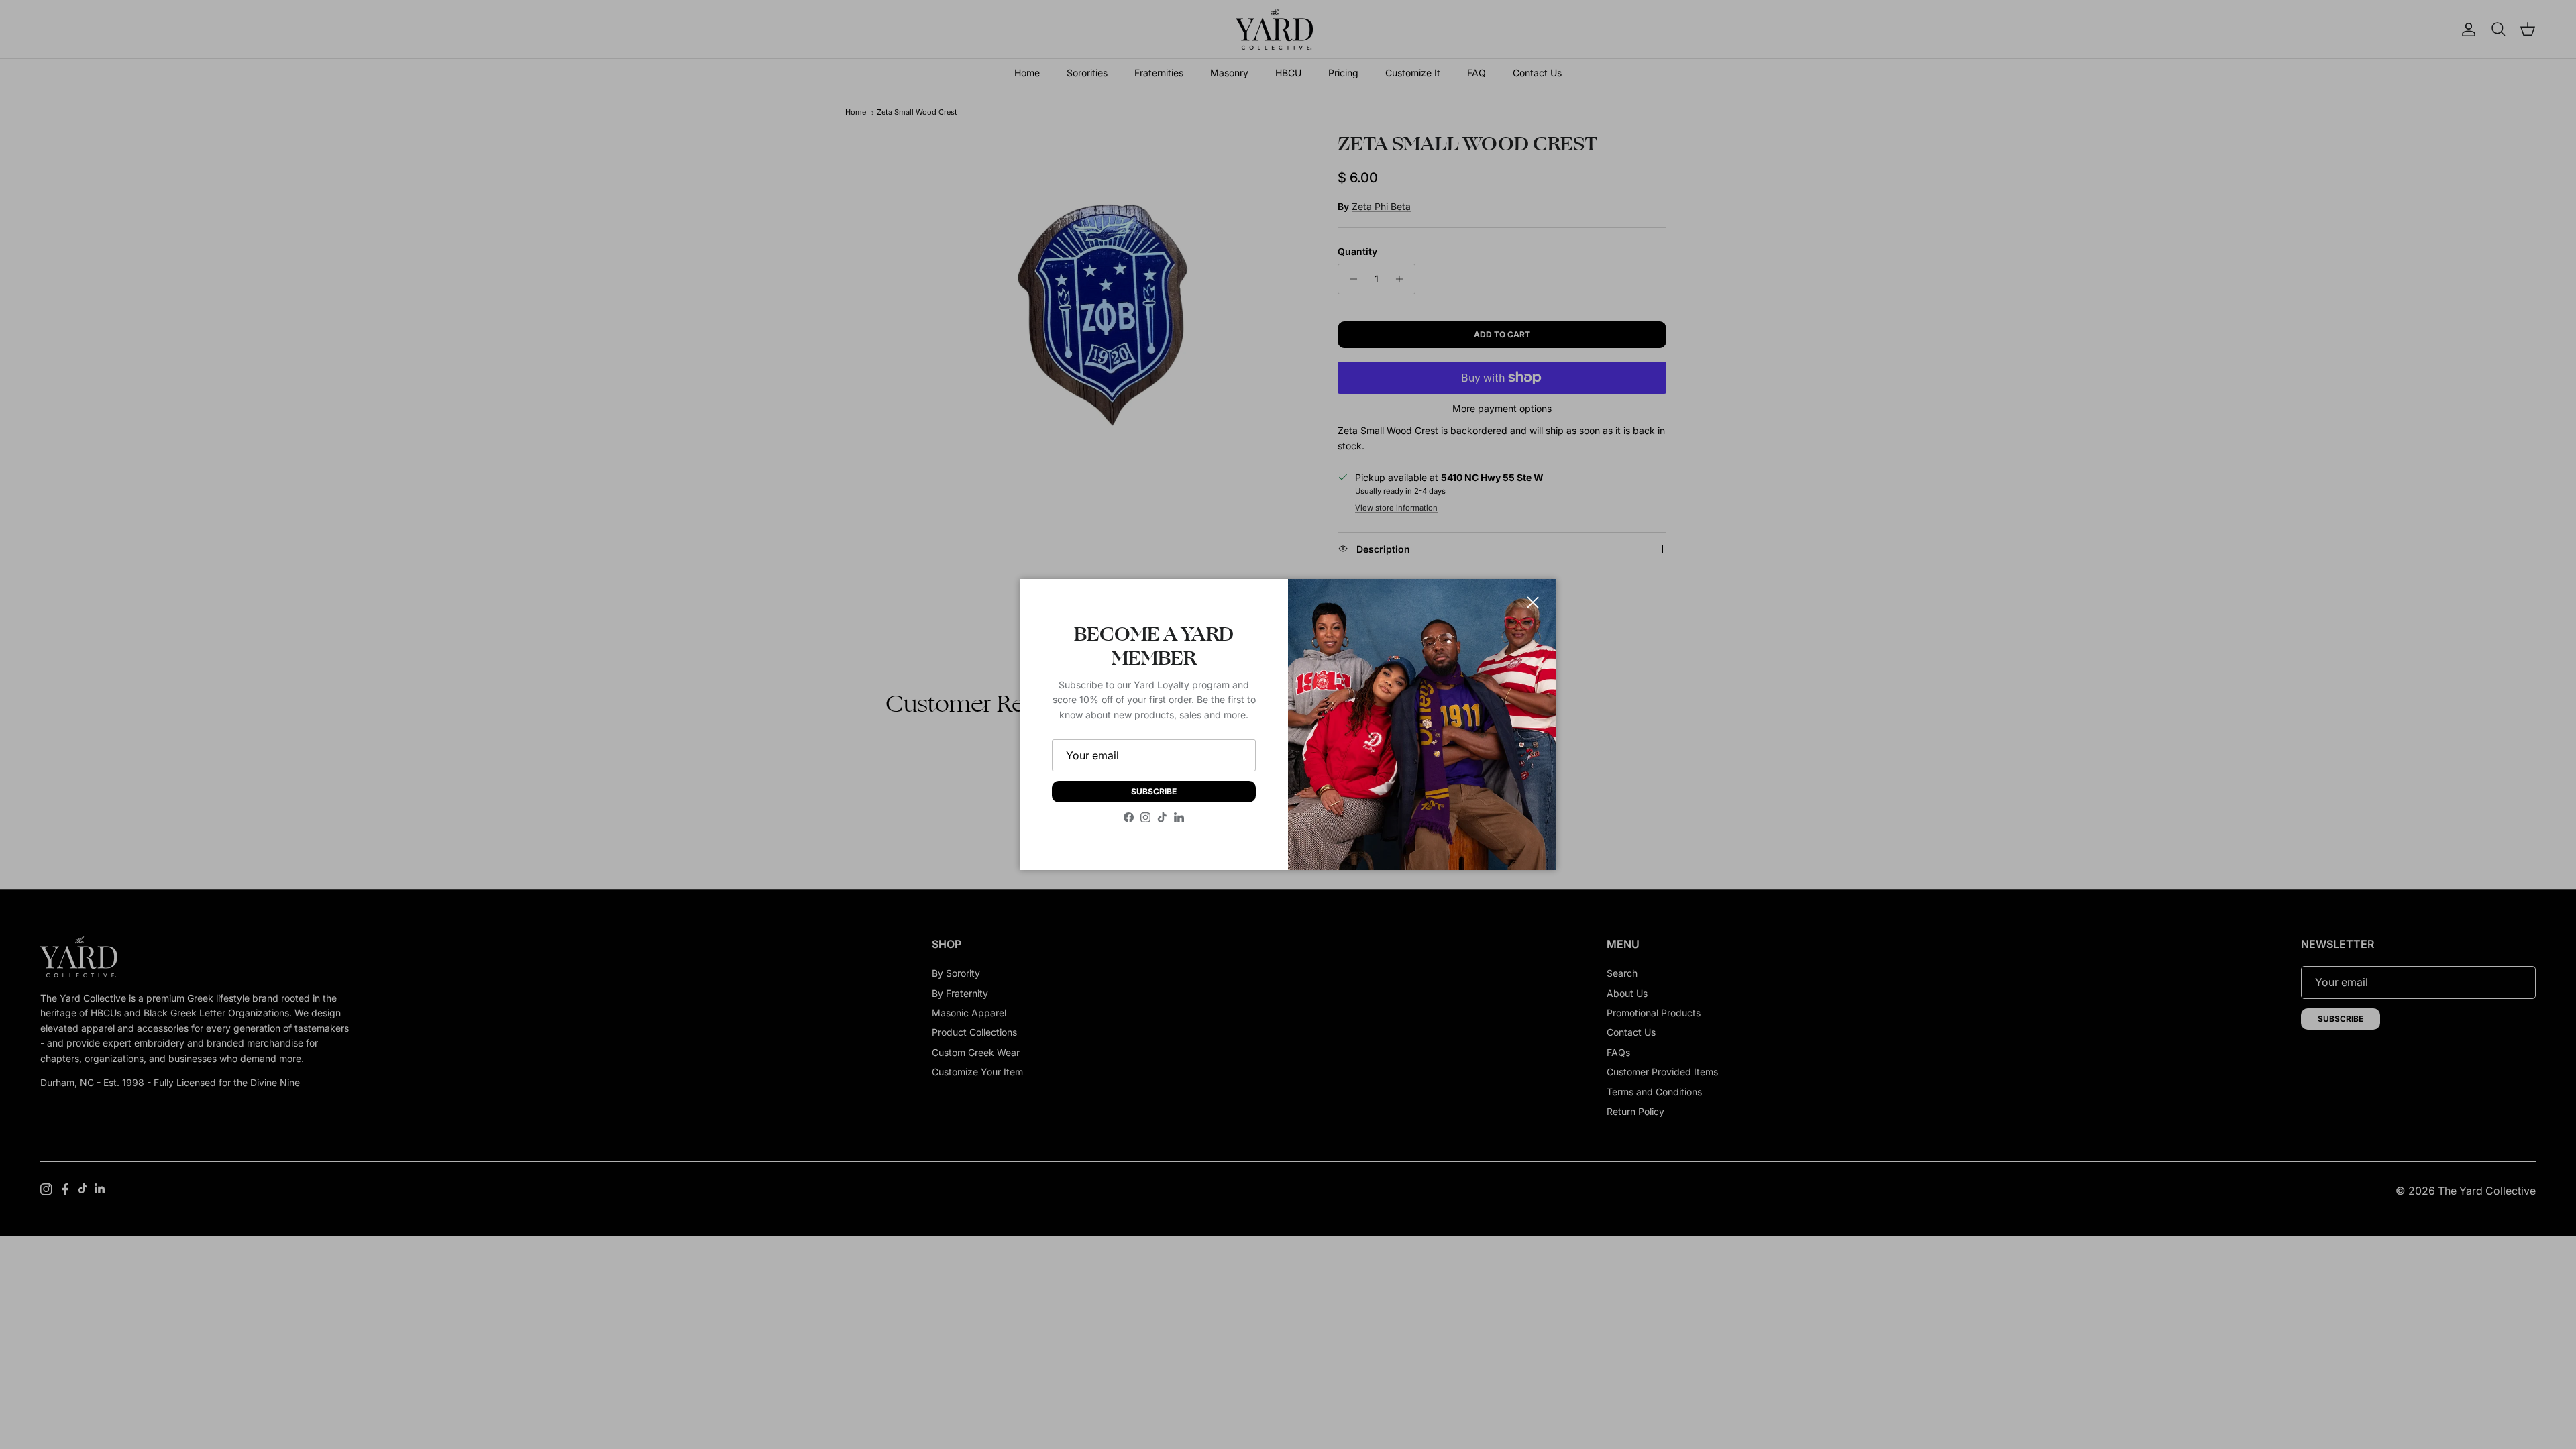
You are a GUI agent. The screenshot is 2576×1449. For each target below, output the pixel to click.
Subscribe (1154, 791)
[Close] (1533, 602)
